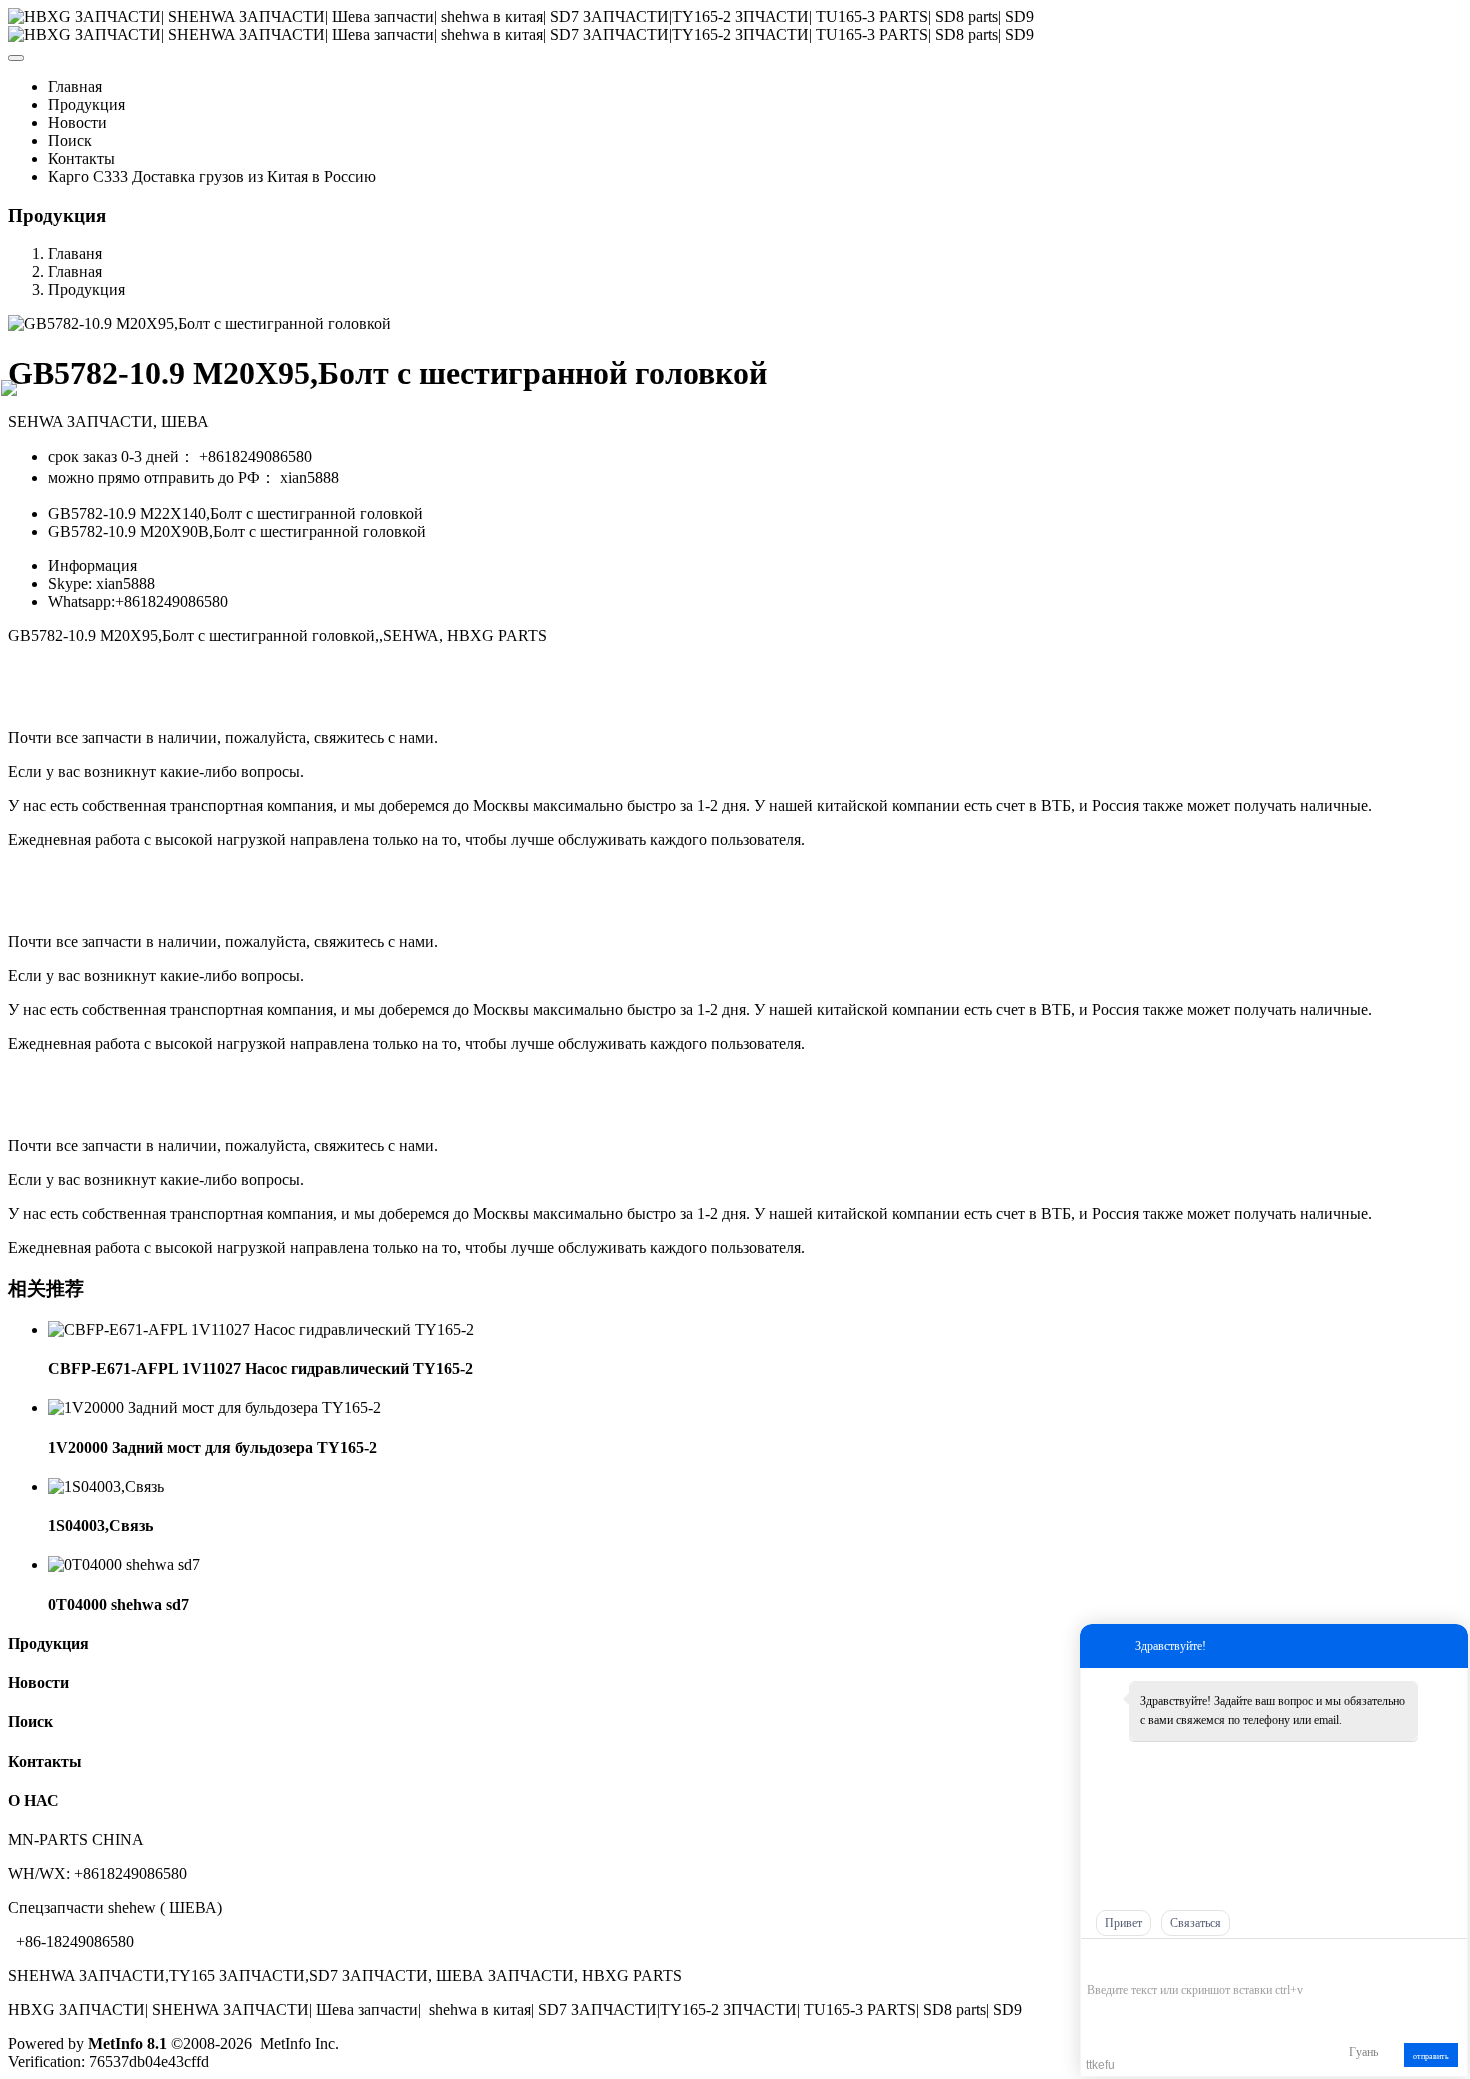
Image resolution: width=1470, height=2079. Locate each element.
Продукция (86, 289)
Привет (1123, 1923)
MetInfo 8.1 (127, 2043)
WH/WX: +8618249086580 (97, 1873)
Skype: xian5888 (101, 583)
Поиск (30, 1721)
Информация (92, 565)
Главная (75, 86)
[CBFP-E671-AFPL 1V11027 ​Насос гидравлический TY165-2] (261, 1329)
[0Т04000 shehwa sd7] (124, 1564)
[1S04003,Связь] (106, 1486)
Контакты (45, 1761)
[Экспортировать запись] (1450, 1959)
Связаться (1195, 1923)
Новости (38, 1682)
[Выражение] (1097, 1960)
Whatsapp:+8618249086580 (138, 601)
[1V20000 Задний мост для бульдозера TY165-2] (214, 1407)
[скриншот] (1178, 1959)
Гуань (1363, 2052)
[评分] (1126, 1961)
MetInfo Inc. (299, 2043)
